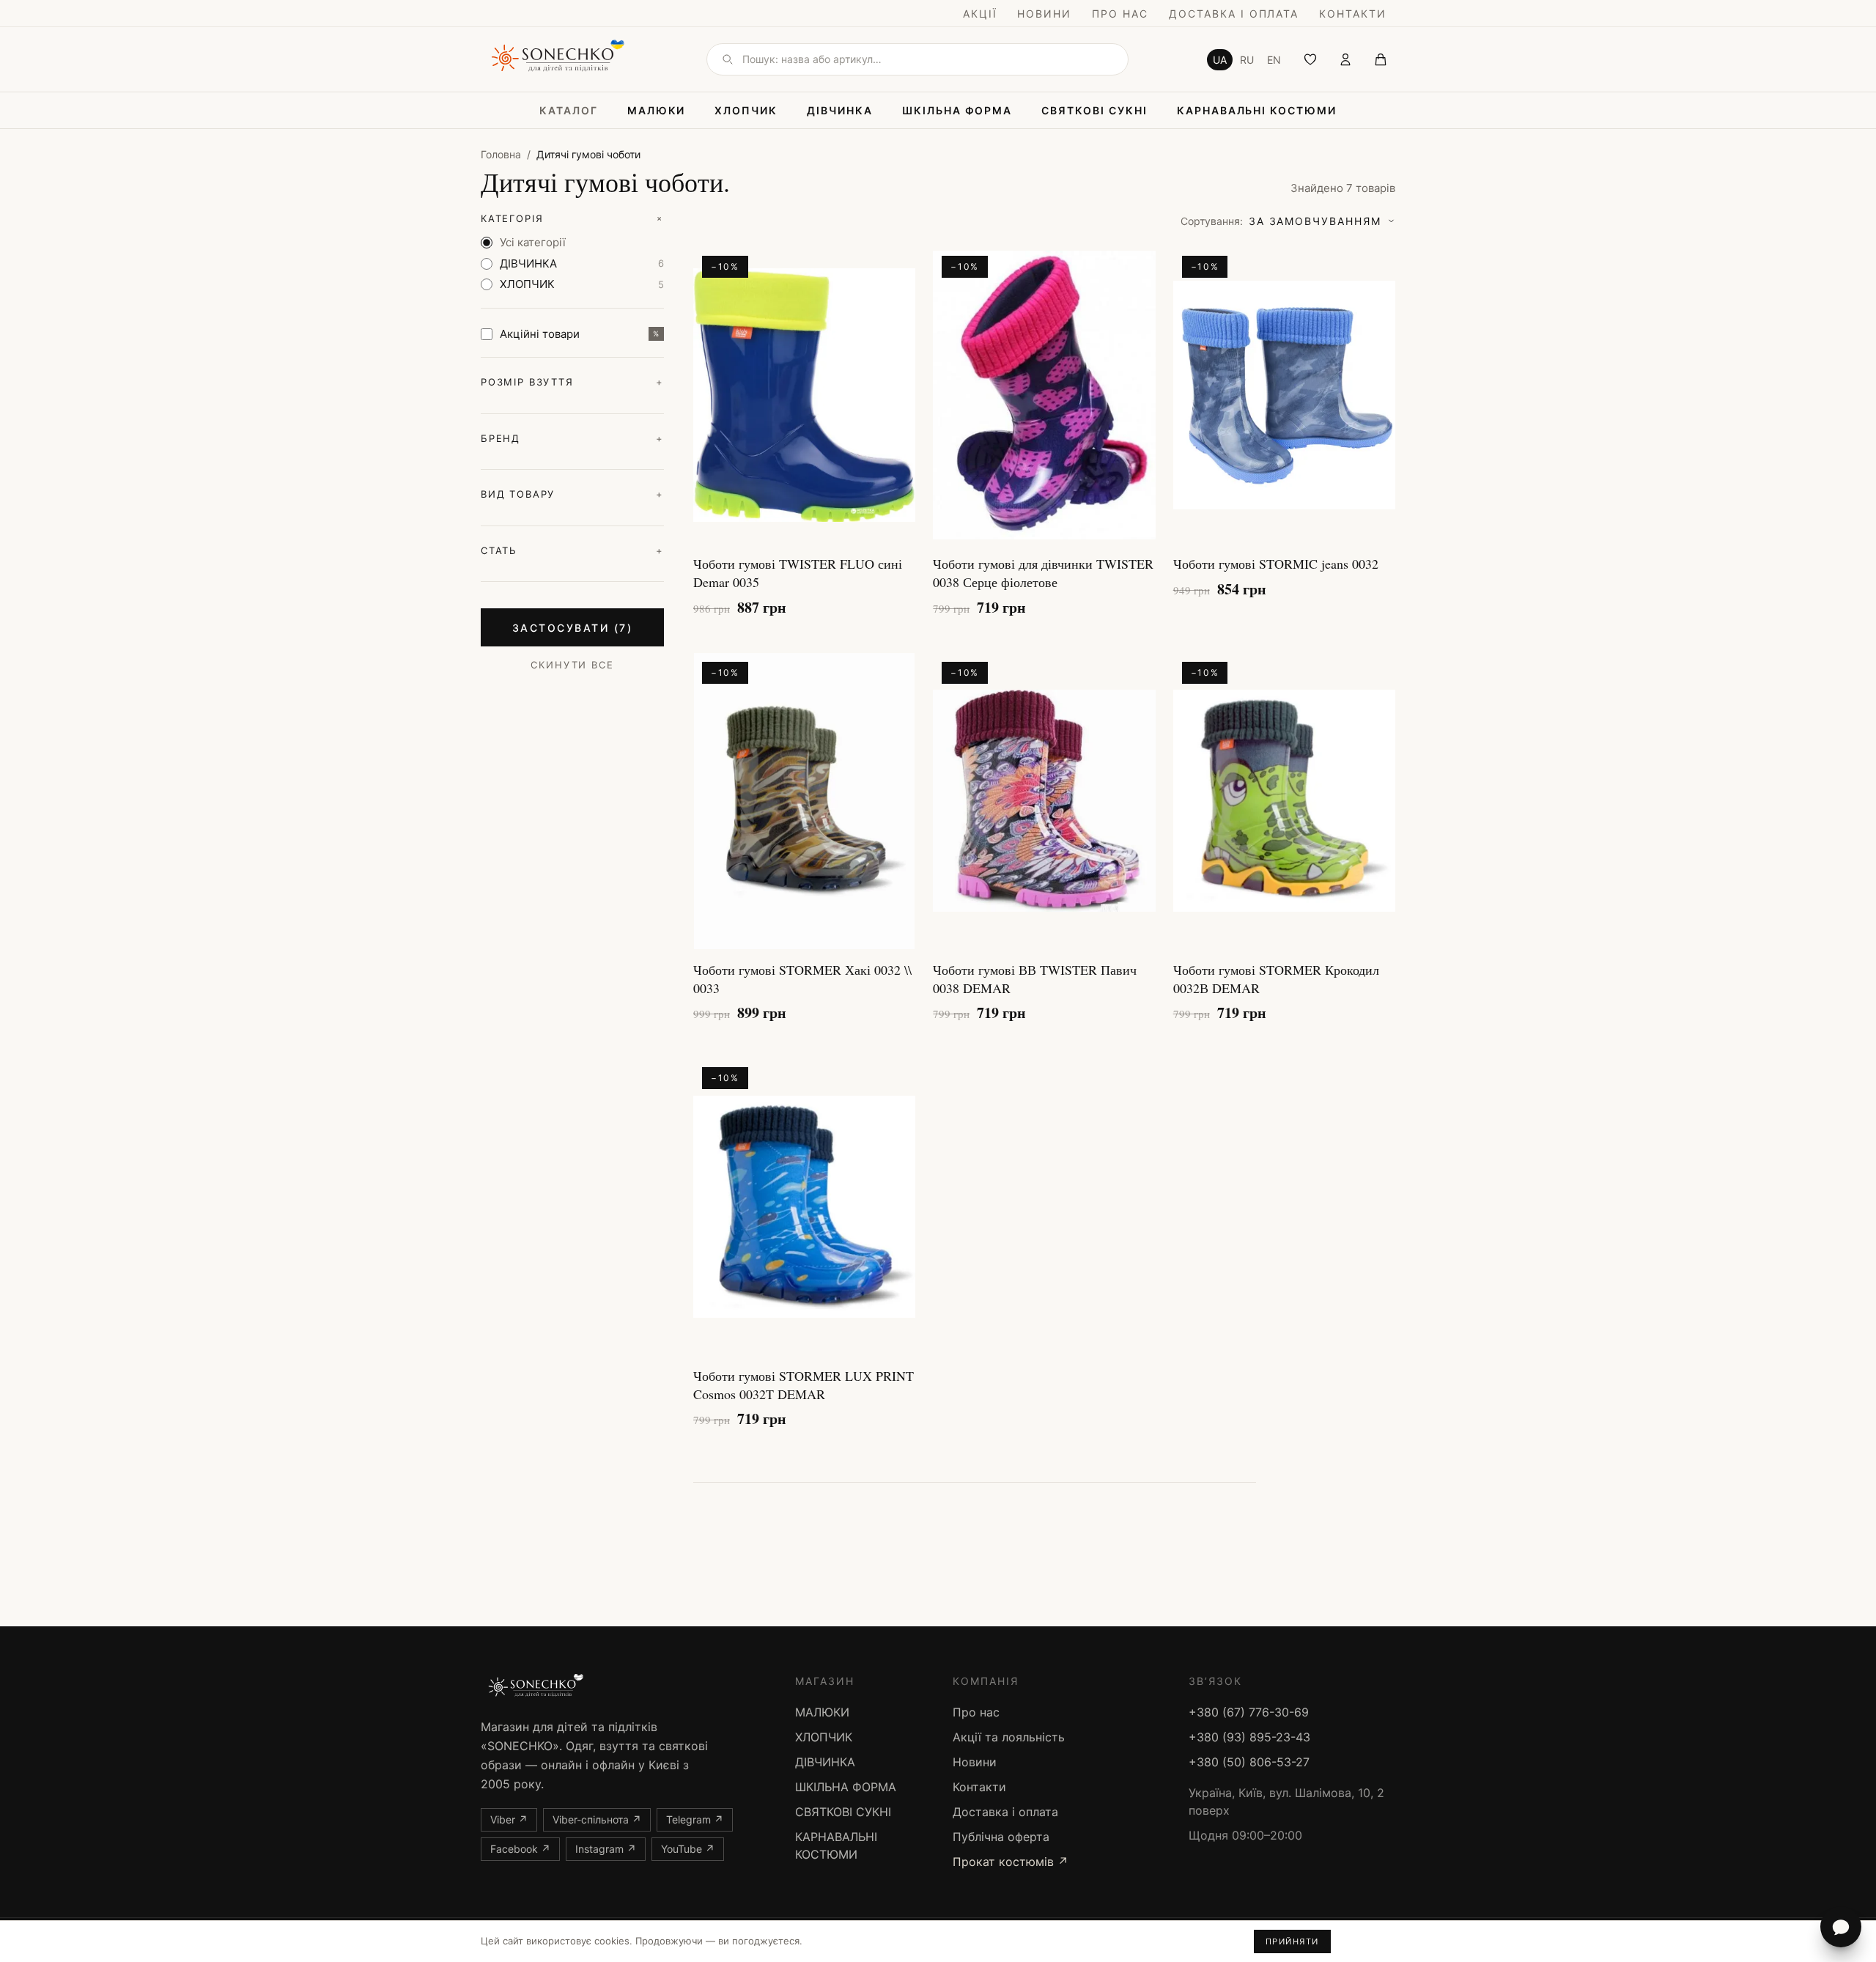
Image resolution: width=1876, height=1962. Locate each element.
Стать (572, 550)
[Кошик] (1381, 59)
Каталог (569, 110)
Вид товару (572, 494)
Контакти (1353, 14)
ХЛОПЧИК (746, 110)
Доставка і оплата (1234, 14)
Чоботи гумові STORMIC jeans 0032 (1276, 564)
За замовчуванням (1281, 221)
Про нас (1120, 14)
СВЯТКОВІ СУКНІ (1094, 110)
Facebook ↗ (520, 1849)
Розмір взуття (572, 382)
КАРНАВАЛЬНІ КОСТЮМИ (1257, 110)
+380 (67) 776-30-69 (1249, 1712)
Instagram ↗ (606, 1849)
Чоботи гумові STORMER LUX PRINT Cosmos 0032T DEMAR (804, 1385)
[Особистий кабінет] (1345, 59)
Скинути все (572, 665)
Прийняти (1292, 1941)
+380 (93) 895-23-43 (1249, 1737)
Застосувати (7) (573, 628)
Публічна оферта (1001, 1837)
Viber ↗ (509, 1819)
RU (1247, 60)
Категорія (572, 219)
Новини (1044, 14)
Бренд (572, 438)
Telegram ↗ (695, 1819)
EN (1274, 60)
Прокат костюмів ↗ (1011, 1862)
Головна (501, 154)
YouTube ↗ (688, 1849)
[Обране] (1310, 59)
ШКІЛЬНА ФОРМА (957, 110)
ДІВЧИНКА (840, 110)
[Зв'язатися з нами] (1841, 1927)
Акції (980, 14)
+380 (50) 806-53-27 (1249, 1762)
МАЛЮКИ (657, 110)
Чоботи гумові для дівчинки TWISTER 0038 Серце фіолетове (1043, 573)
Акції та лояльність (1009, 1737)
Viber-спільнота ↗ (597, 1819)
